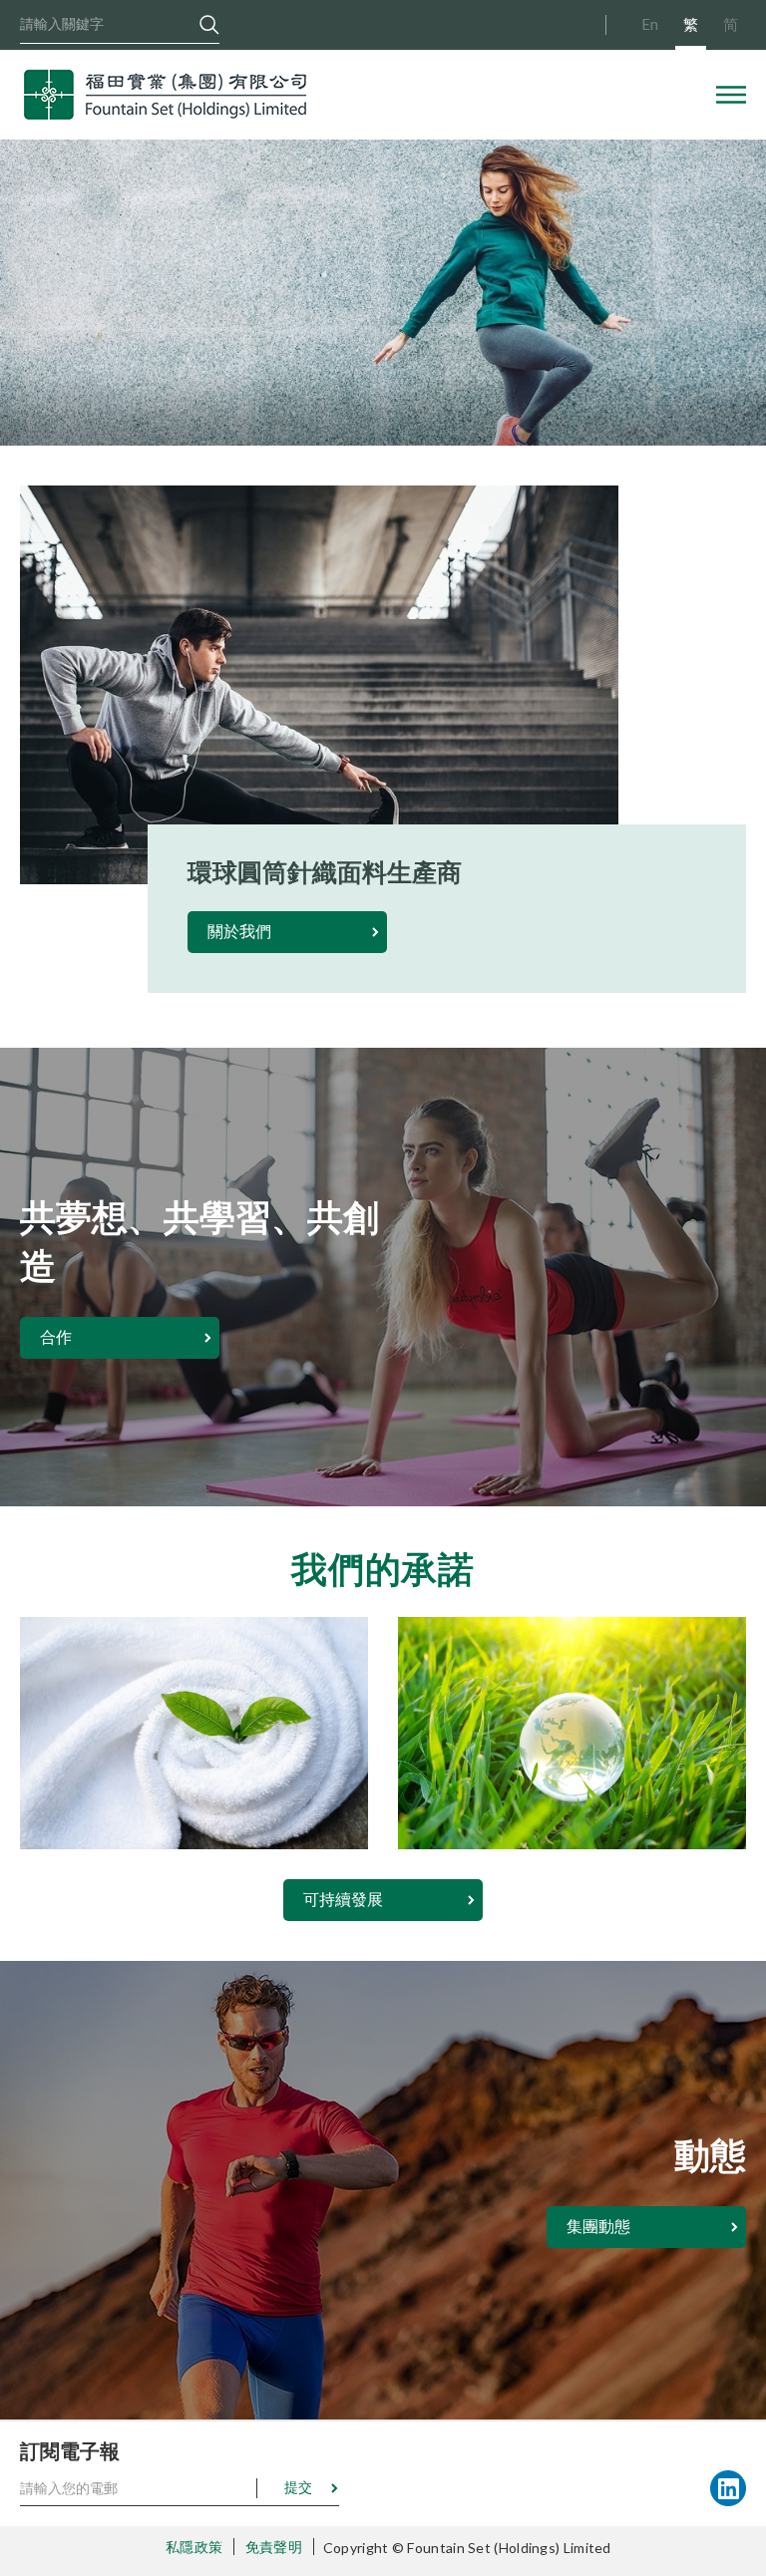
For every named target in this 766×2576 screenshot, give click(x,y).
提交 (298, 2487)
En (650, 24)
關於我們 (239, 931)
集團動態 (598, 2226)
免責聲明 (274, 2547)
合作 (56, 1336)
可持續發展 (343, 1899)
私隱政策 (194, 2547)
